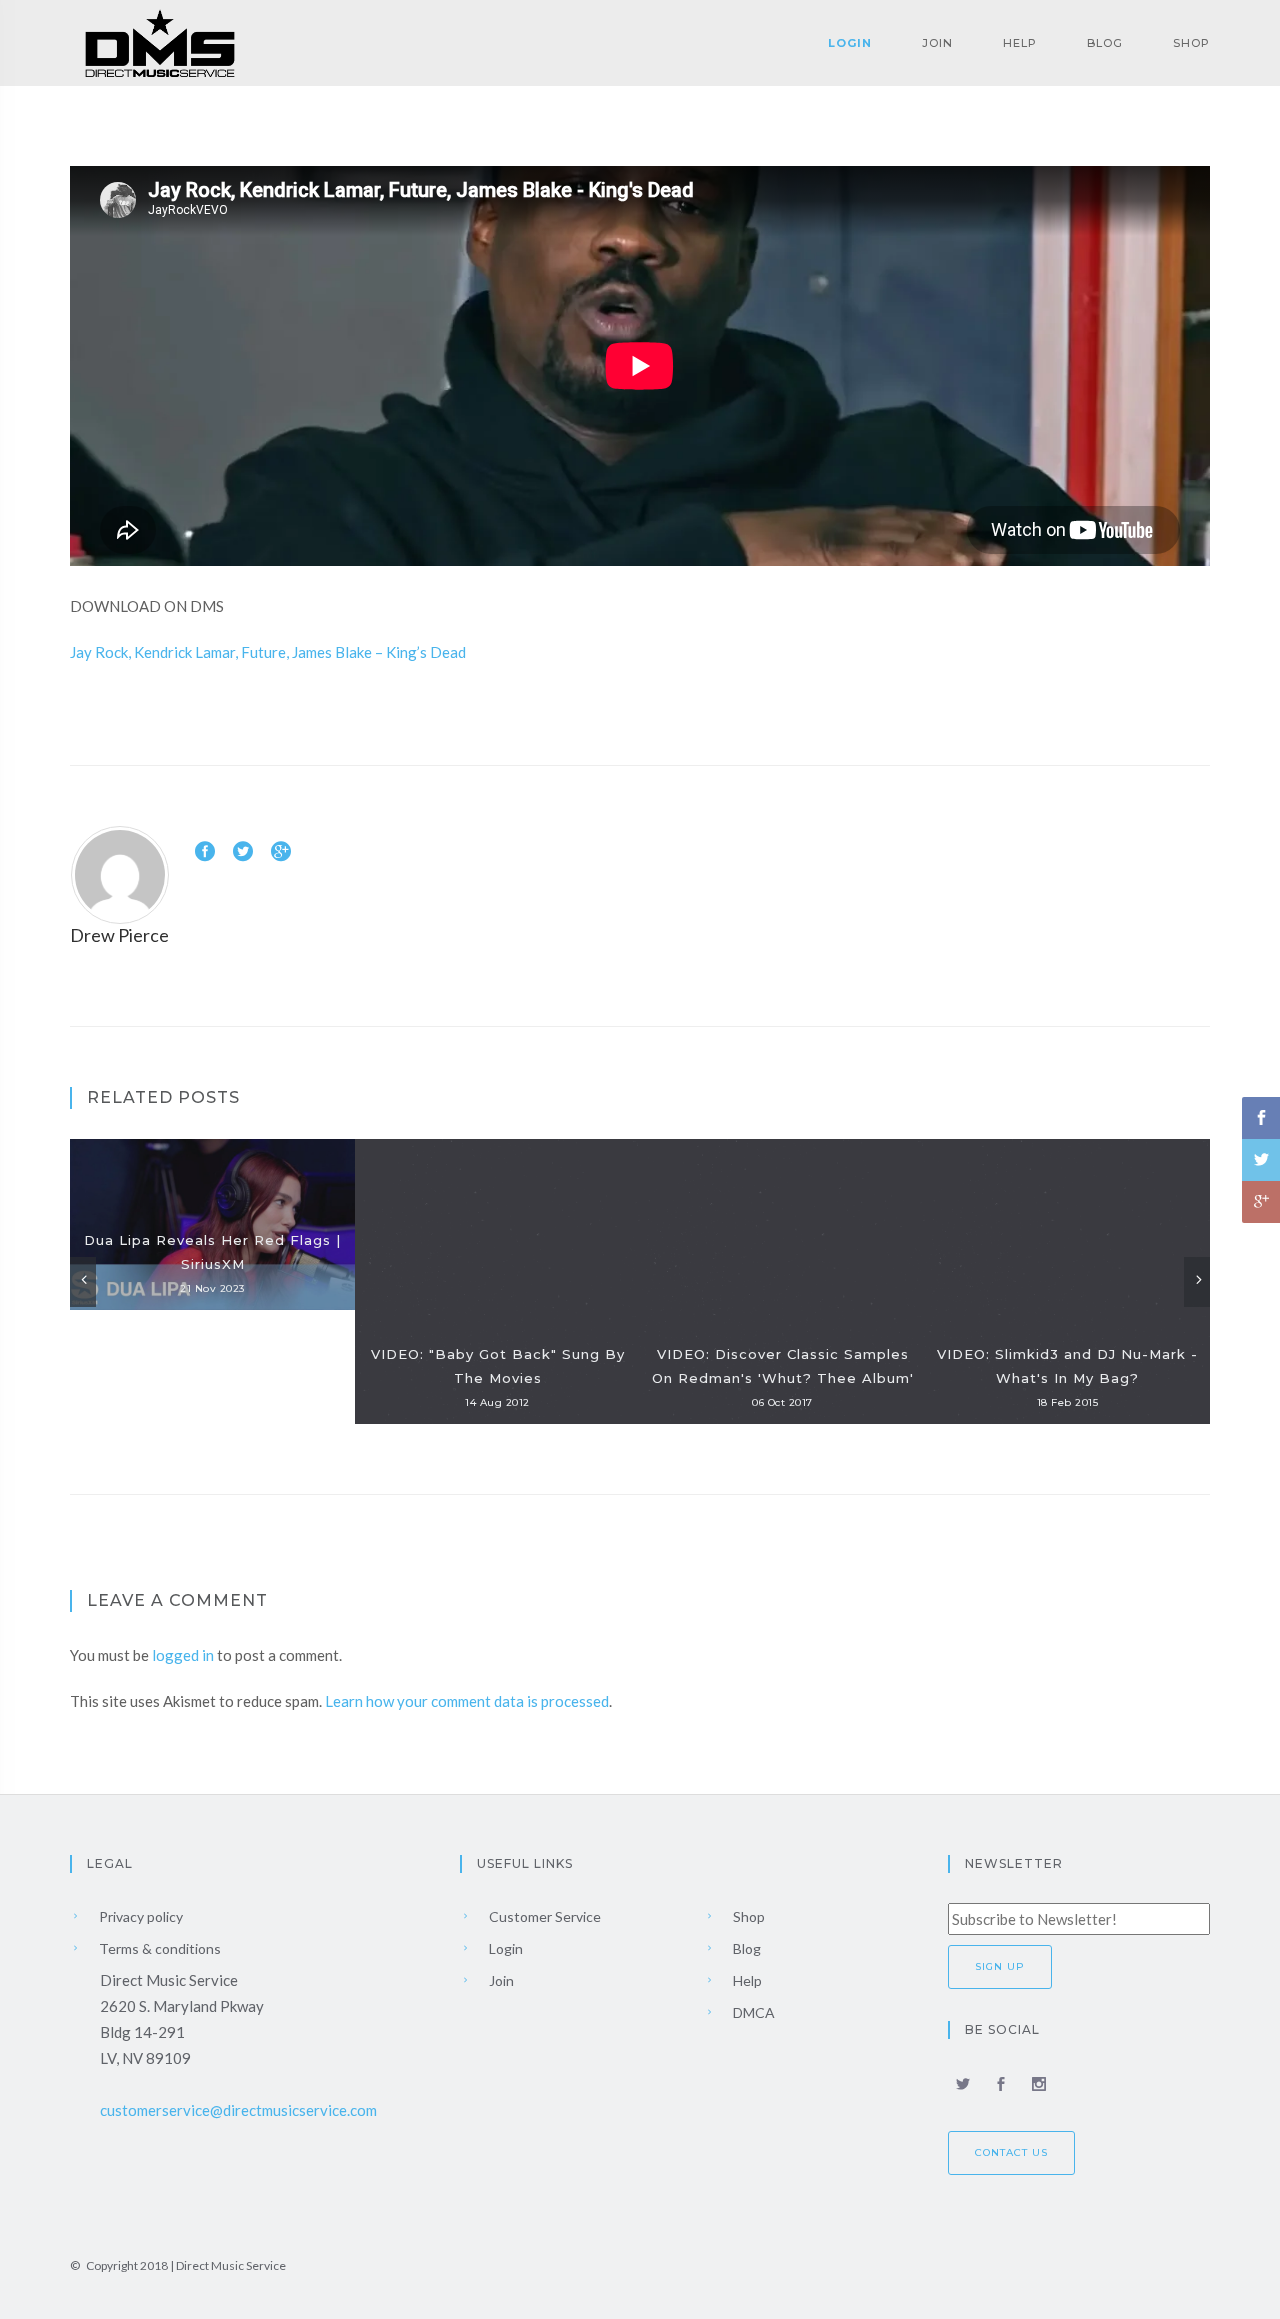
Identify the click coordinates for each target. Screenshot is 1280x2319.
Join (937, 43)
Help (1020, 43)
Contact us (1011, 2152)
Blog (1105, 43)
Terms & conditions (158, 1948)
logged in (183, 1655)
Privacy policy (139, 1916)
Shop (1191, 43)
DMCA (752, 2012)
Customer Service (543, 1916)
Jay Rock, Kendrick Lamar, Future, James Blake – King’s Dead (268, 652)
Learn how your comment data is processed (467, 1701)
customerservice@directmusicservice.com (238, 2110)
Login (850, 43)
